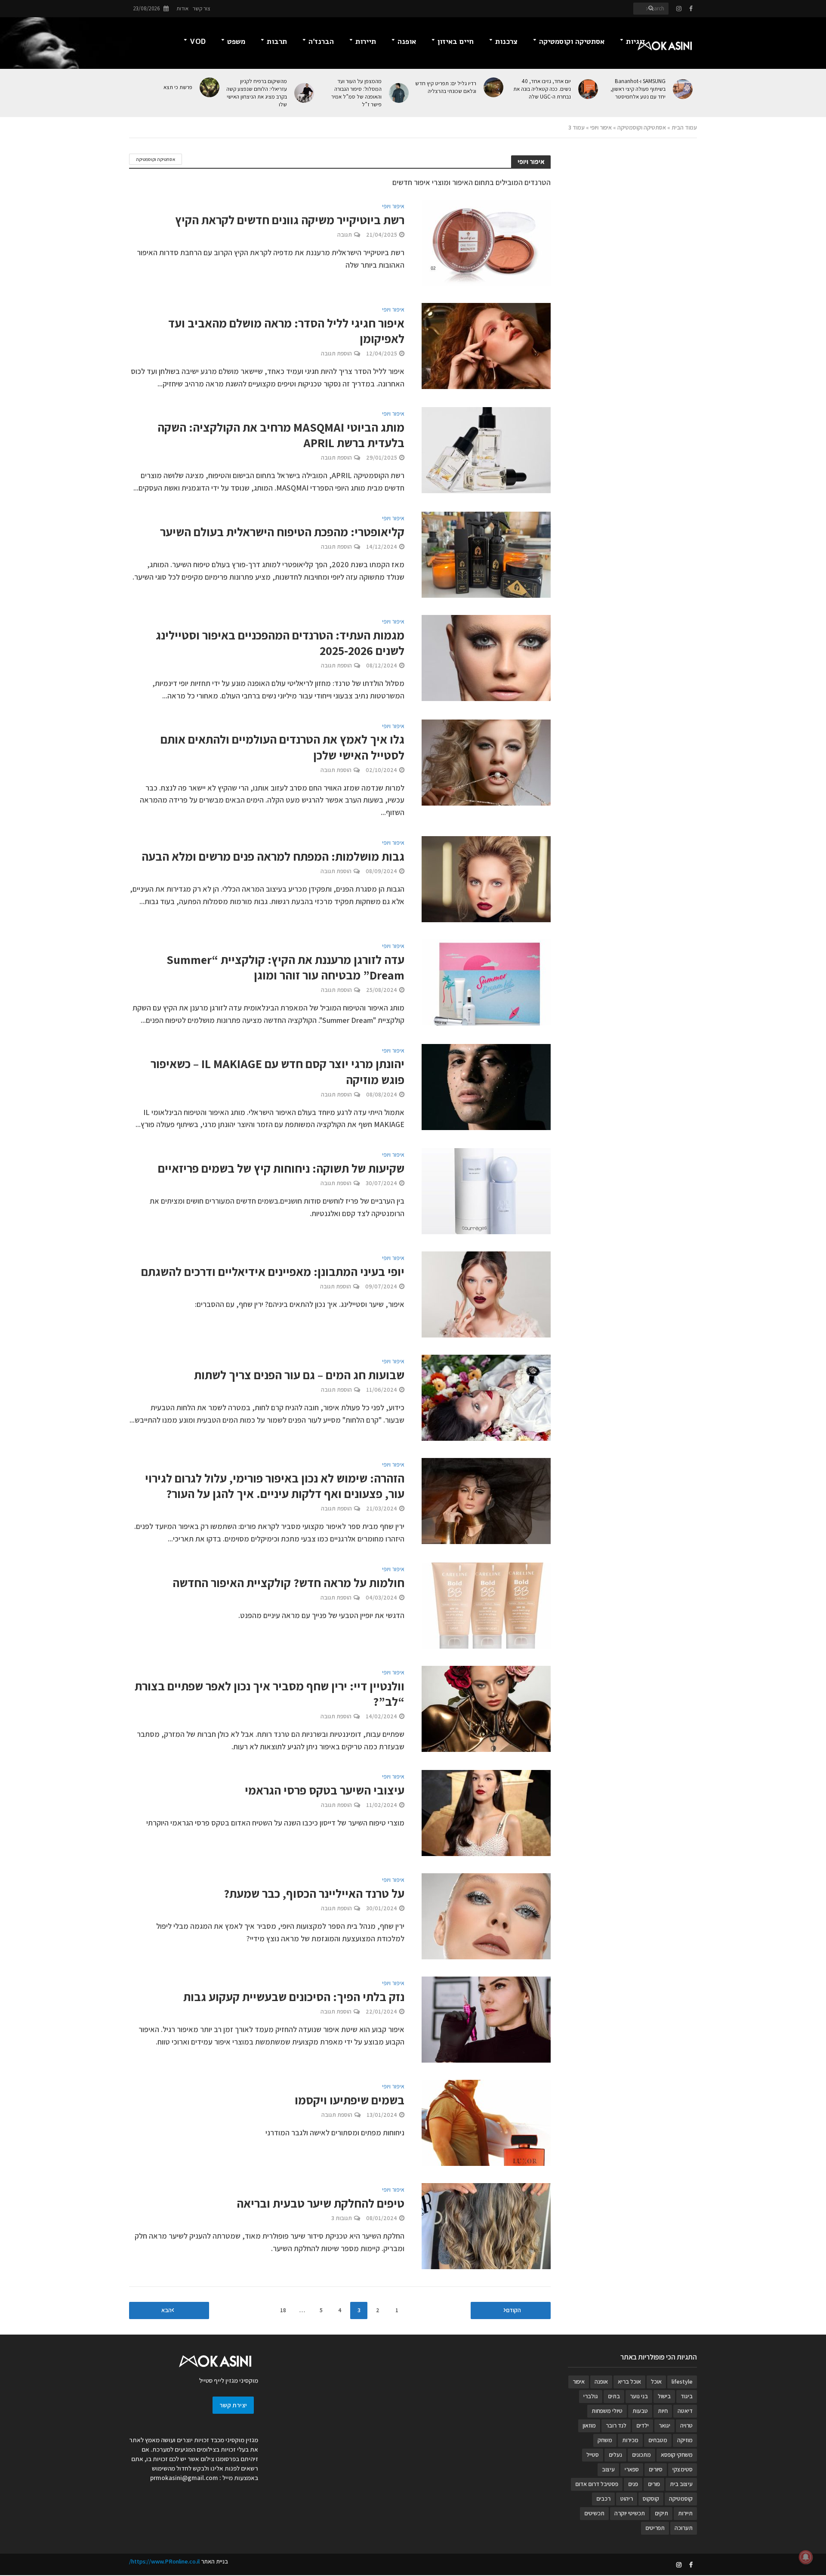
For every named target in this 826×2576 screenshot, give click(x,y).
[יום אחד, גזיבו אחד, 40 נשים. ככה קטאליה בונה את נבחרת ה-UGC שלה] (589, 89)
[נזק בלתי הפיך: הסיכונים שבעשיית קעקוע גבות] (486, 2019)
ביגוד (687, 2396)
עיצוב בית (681, 2484)
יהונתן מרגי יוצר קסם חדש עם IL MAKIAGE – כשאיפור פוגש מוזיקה (277, 1072)
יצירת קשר (233, 2405)
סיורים (656, 2469)
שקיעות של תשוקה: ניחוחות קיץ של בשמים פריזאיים (281, 1168)
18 (283, 2310)
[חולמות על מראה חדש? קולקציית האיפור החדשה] (486, 1605)
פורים (654, 2484)
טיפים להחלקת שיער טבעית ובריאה (321, 2203)
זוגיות (636, 42)
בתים (614, 2396)
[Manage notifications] (806, 2557)
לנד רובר (616, 2425)
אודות (182, 8)
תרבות (277, 42)
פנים (633, 2484)
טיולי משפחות (607, 2411)
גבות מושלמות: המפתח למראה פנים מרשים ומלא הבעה (273, 856)
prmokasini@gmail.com (184, 2478)
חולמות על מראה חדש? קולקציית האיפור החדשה (288, 1583)
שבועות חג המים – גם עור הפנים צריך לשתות (299, 1375)
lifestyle (682, 2381)
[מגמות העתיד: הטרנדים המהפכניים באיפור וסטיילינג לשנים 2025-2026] (486, 657)
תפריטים (655, 2528)
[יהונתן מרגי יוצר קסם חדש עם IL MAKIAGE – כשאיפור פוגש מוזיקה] (486, 1086)
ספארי (632, 2469)
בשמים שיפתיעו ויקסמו (350, 2100)
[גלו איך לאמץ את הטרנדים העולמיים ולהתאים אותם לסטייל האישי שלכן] (486, 761)
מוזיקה (685, 2440)
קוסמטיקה (681, 2499)
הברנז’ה (321, 42)
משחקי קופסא (677, 2455)
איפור (579, 2381)
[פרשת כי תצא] (210, 87)
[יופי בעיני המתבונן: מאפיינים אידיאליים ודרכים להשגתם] (486, 1294)
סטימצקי (683, 2469)
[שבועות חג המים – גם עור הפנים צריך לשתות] (486, 1397)
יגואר (664, 2425)
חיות (663, 2411)
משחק (605, 2440)
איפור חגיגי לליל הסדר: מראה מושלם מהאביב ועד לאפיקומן (286, 331)
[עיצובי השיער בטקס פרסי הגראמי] (486, 1812)
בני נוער (639, 2396)
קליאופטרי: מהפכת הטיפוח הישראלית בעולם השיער (282, 532)
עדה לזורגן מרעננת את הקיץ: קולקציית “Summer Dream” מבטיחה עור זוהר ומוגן (285, 967)
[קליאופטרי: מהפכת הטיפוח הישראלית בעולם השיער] (486, 554)
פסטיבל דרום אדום (597, 2484)
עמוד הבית (684, 127)
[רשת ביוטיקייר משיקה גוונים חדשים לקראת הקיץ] (486, 242)
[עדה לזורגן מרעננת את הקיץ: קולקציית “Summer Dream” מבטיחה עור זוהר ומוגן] (486, 982)
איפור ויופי (601, 127)
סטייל (593, 2455)
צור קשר (202, 8)
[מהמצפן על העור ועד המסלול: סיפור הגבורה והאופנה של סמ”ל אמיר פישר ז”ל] (399, 93)
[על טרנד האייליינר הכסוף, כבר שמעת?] (486, 1916)
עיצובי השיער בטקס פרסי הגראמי (325, 1790)
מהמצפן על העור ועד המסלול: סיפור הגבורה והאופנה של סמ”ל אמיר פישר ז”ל (356, 93)
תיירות (366, 42)
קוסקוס (651, 2499)
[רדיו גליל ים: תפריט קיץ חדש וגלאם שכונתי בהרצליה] (494, 87)
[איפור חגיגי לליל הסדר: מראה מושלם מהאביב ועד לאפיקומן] (486, 345)
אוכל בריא (629, 2381)
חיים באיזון (456, 42)
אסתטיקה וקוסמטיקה (572, 42)
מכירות (630, 2440)
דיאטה (685, 2411)
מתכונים (641, 2455)
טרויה (686, 2425)
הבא (166, 2310)
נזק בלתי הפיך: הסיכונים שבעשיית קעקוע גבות (294, 1997)
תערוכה (684, 2528)
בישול (664, 2396)
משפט (236, 42)
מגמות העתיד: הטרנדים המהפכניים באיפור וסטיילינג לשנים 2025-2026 (280, 643)
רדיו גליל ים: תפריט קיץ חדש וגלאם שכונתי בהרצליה (446, 87)
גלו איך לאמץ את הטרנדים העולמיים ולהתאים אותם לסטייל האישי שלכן (282, 747)
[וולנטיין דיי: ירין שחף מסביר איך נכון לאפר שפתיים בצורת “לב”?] (486, 1708)
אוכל (656, 2381)
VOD (198, 42)
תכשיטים (594, 2513)
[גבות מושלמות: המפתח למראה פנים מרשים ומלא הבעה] (486, 879)
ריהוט (627, 2499)
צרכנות (506, 42)
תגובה (345, 235)
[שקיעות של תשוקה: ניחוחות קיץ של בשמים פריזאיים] (486, 1191)
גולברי (591, 2396)
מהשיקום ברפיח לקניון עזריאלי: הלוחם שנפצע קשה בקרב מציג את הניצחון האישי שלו (257, 93)
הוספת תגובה (336, 353)
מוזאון (589, 2425)
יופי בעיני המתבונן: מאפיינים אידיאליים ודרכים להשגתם (273, 1272)
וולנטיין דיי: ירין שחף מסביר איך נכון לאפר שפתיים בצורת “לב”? (270, 1694)
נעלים (615, 2455)
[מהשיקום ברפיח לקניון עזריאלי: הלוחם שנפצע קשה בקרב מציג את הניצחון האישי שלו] (305, 93)
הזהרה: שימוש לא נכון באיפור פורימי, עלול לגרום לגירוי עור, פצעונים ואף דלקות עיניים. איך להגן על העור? (275, 1486)
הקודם (513, 2310)
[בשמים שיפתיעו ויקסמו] (486, 2122)
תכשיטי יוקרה (630, 2513)
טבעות (640, 2411)
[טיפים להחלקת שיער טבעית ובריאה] (486, 2225)
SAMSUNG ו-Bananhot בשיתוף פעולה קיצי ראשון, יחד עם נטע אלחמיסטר (638, 89)
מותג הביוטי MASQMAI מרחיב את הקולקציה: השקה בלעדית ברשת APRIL (281, 435)
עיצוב (608, 2469)
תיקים (661, 2513)
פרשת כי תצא (178, 87)
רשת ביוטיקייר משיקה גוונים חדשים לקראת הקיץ (290, 220)
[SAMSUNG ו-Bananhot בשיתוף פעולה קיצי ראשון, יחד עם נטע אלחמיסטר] (683, 89)
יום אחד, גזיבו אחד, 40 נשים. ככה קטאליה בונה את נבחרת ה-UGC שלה (542, 89)
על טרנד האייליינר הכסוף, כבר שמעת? (314, 1893)
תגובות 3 (342, 2218)
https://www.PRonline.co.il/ (164, 2561)
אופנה (407, 42)
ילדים (643, 2425)
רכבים (603, 2499)
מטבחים (658, 2440)
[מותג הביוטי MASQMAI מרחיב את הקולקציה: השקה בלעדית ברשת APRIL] (486, 449)
